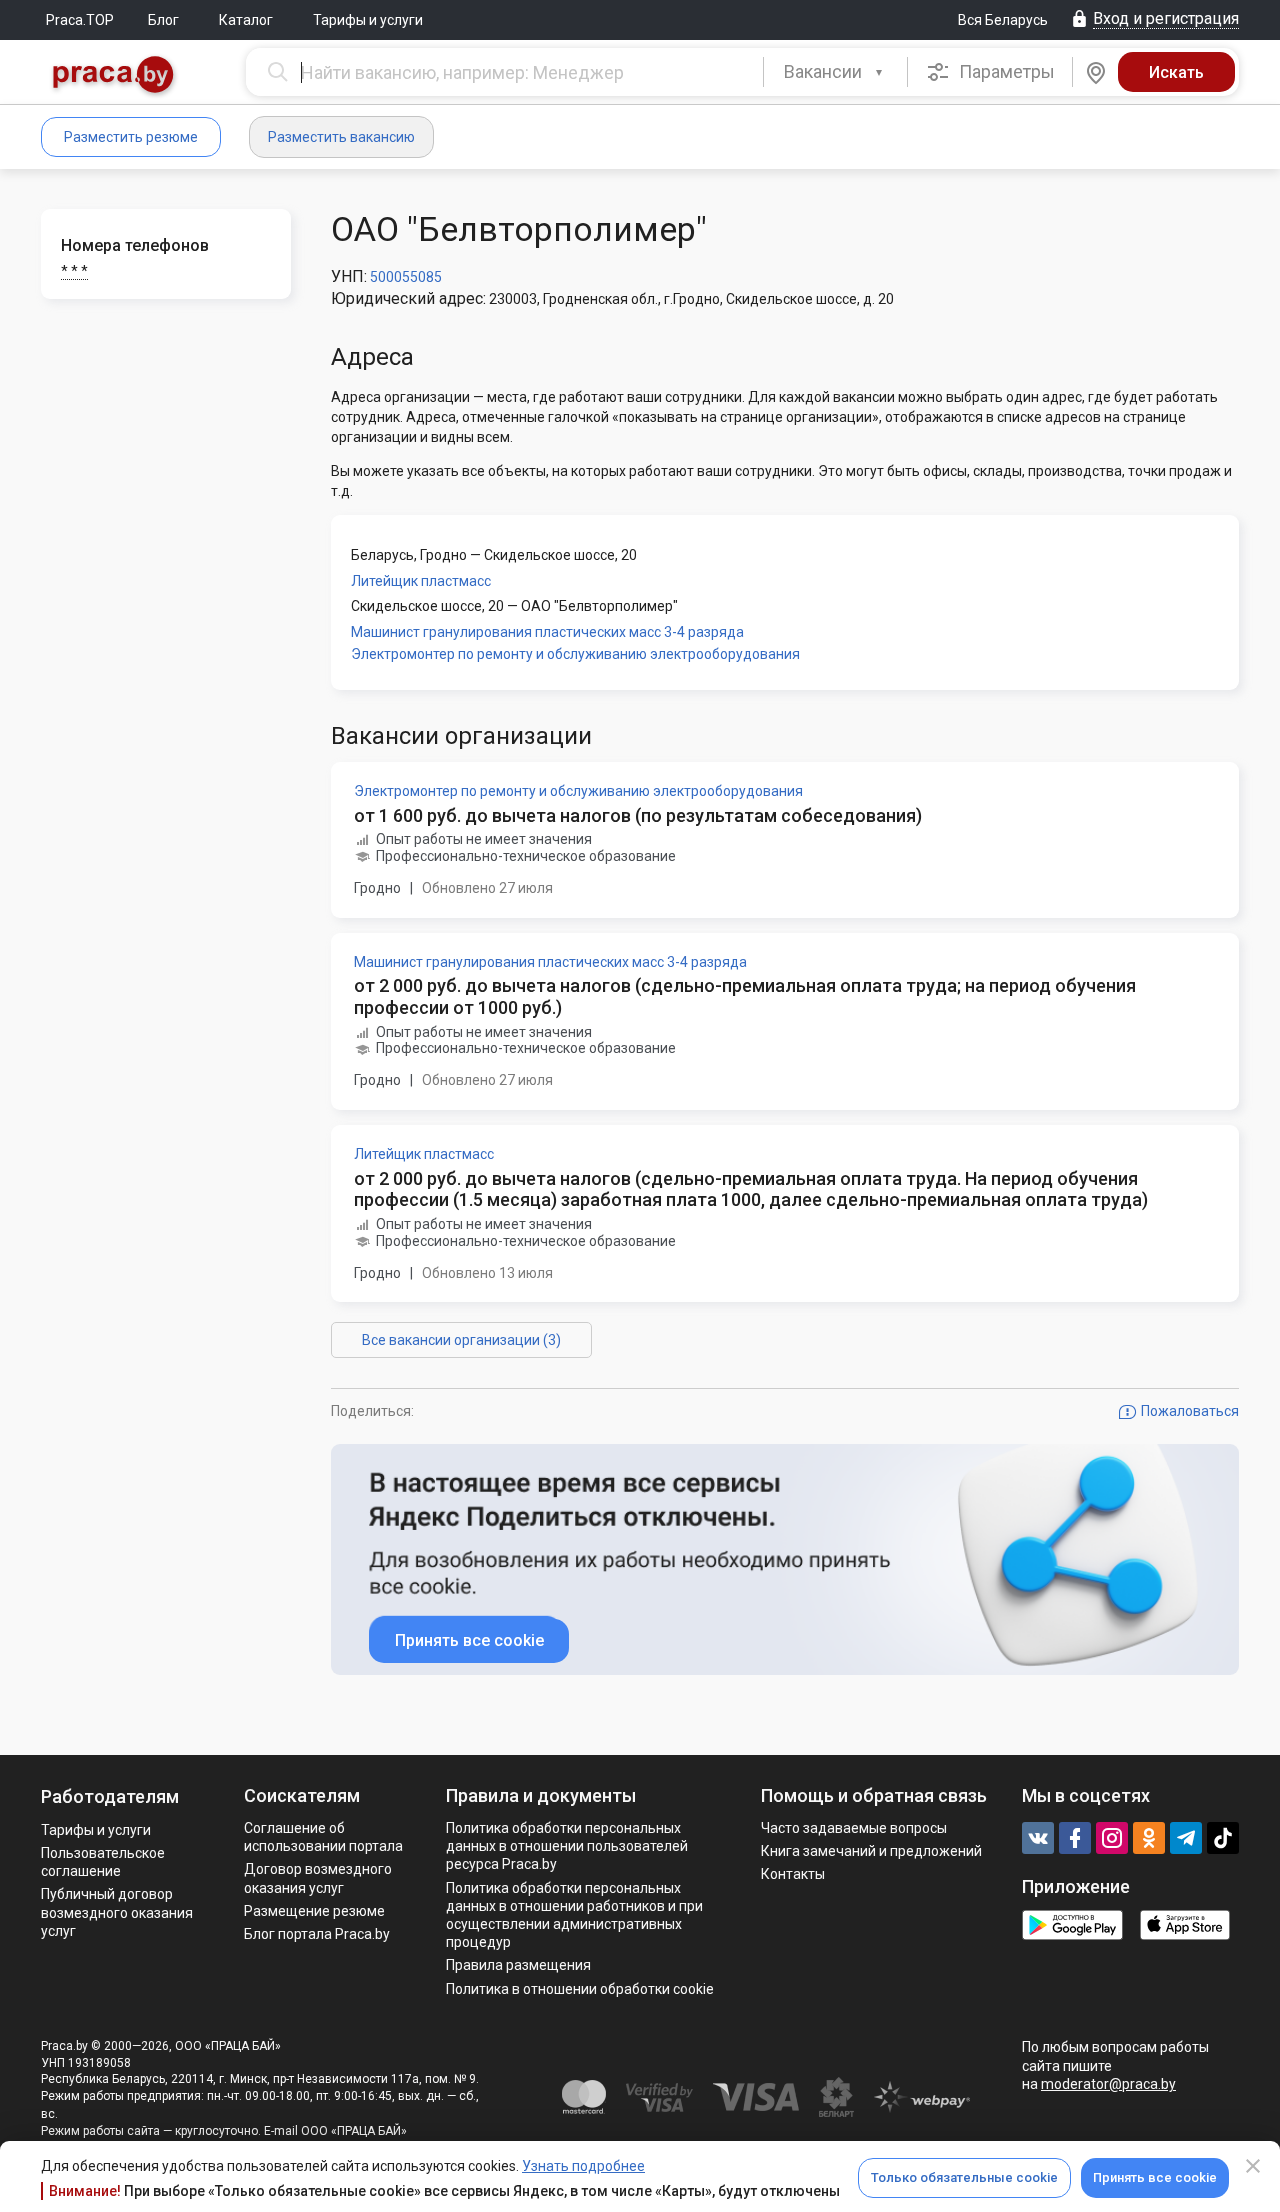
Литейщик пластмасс (421, 581)
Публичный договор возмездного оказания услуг (117, 1912)
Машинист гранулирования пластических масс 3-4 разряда (547, 632)
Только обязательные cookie (964, 2177)
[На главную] (114, 76)
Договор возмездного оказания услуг (318, 1878)
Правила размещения (518, 1965)
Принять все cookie (1155, 2177)
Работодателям (110, 1796)
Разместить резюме (131, 137)
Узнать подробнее (583, 2166)
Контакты (793, 1874)
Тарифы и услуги (368, 20)
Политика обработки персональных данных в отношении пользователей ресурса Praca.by (567, 1846)
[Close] (1253, 2166)
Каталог (246, 20)
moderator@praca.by (1108, 2084)
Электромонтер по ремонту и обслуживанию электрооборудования (575, 654)
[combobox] (835, 72)
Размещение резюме (314, 1911)
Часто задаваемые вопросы (854, 1828)
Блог (163, 20)
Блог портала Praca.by (317, 1934)
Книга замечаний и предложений (871, 1851)
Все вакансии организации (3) (461, 1340)
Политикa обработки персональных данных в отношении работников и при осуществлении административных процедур (574, 1915)
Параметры (1005, 71)
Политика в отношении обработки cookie (580, 1989)
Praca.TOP (80, 20)
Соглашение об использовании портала (323, 1837)
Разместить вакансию (341, 137)
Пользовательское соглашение (103, 1862)
